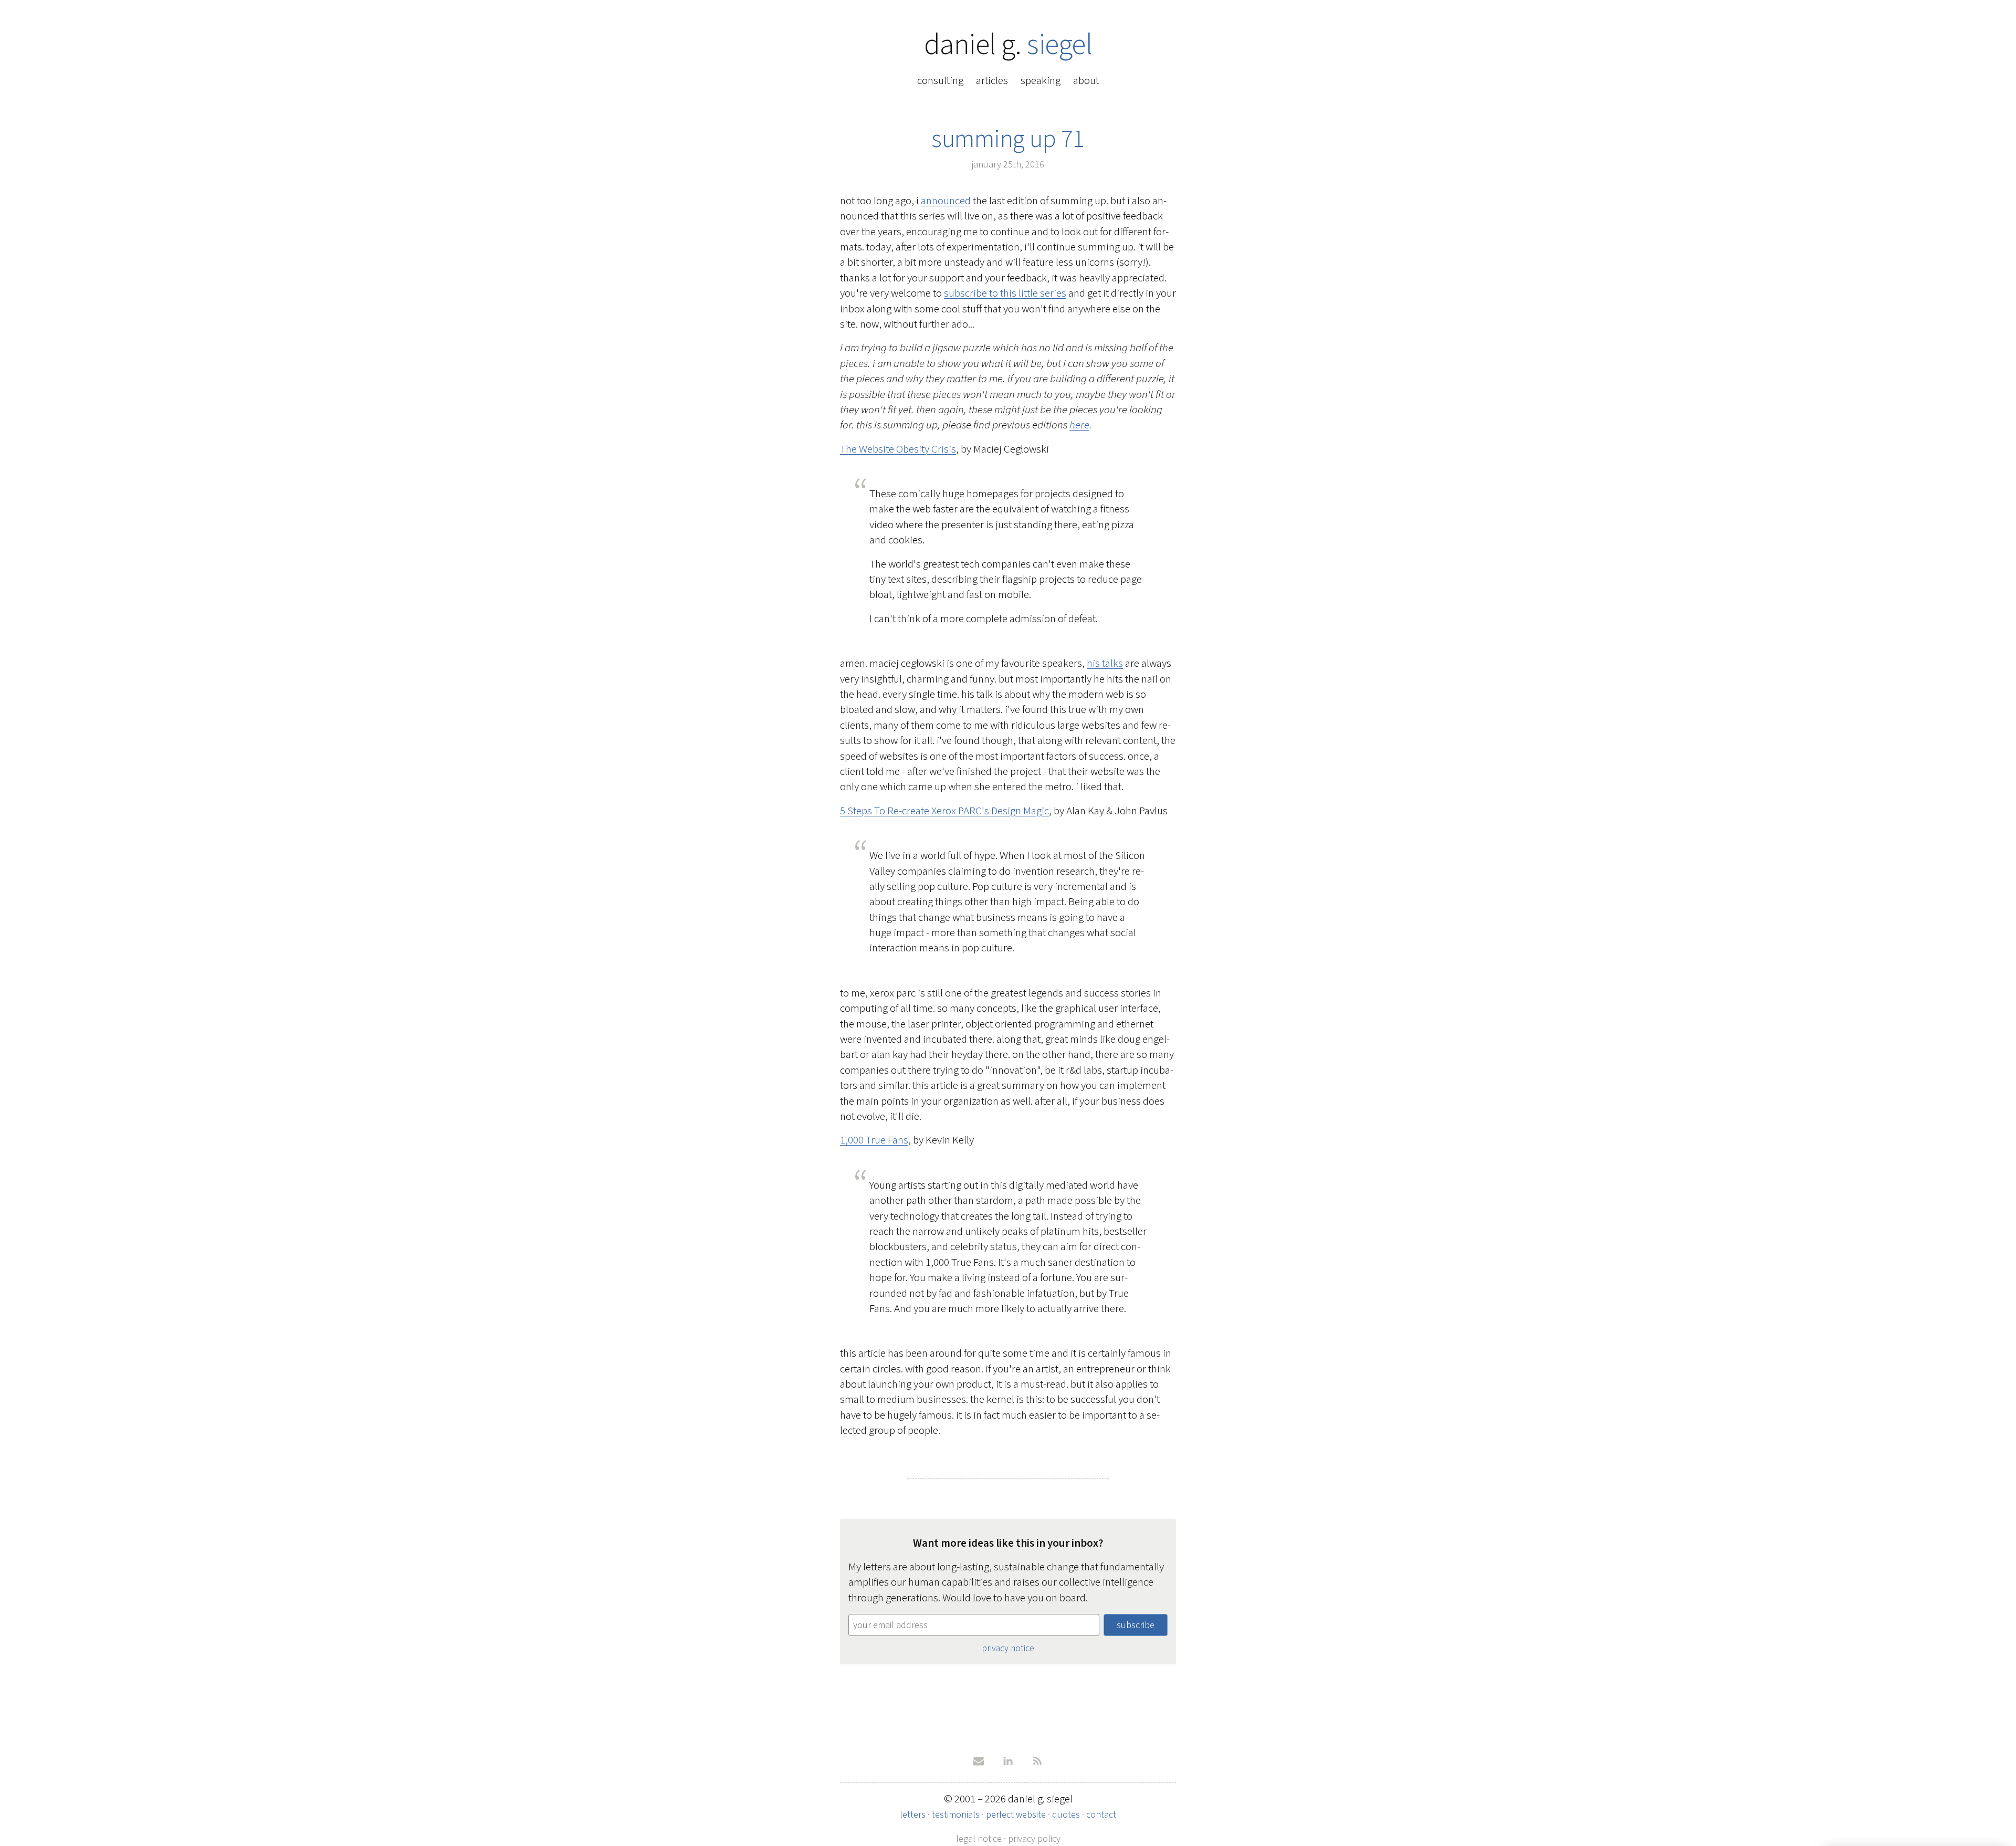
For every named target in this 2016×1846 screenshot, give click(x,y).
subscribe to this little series (1005, 293)
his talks (1105, 663)
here (1079, 425)
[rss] (1037, 1761)
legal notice (979, 1839)
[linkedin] (1008, 1761)
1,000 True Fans (874, 1140)
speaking (1041, 80)
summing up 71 (1008, 139)
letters (913, 1814)
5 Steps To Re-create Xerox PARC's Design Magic (944, 811)
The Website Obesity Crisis (898, 449)
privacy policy (1034, 1839)
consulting (940, 80)
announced (946, 201)
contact (1101, 1814)
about (1086, 80)
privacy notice (1008, 1648)
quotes (1066, 1814)
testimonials (956, 1814)
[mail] (979, 1761)
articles (992, 80)
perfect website (1016, 1814)
